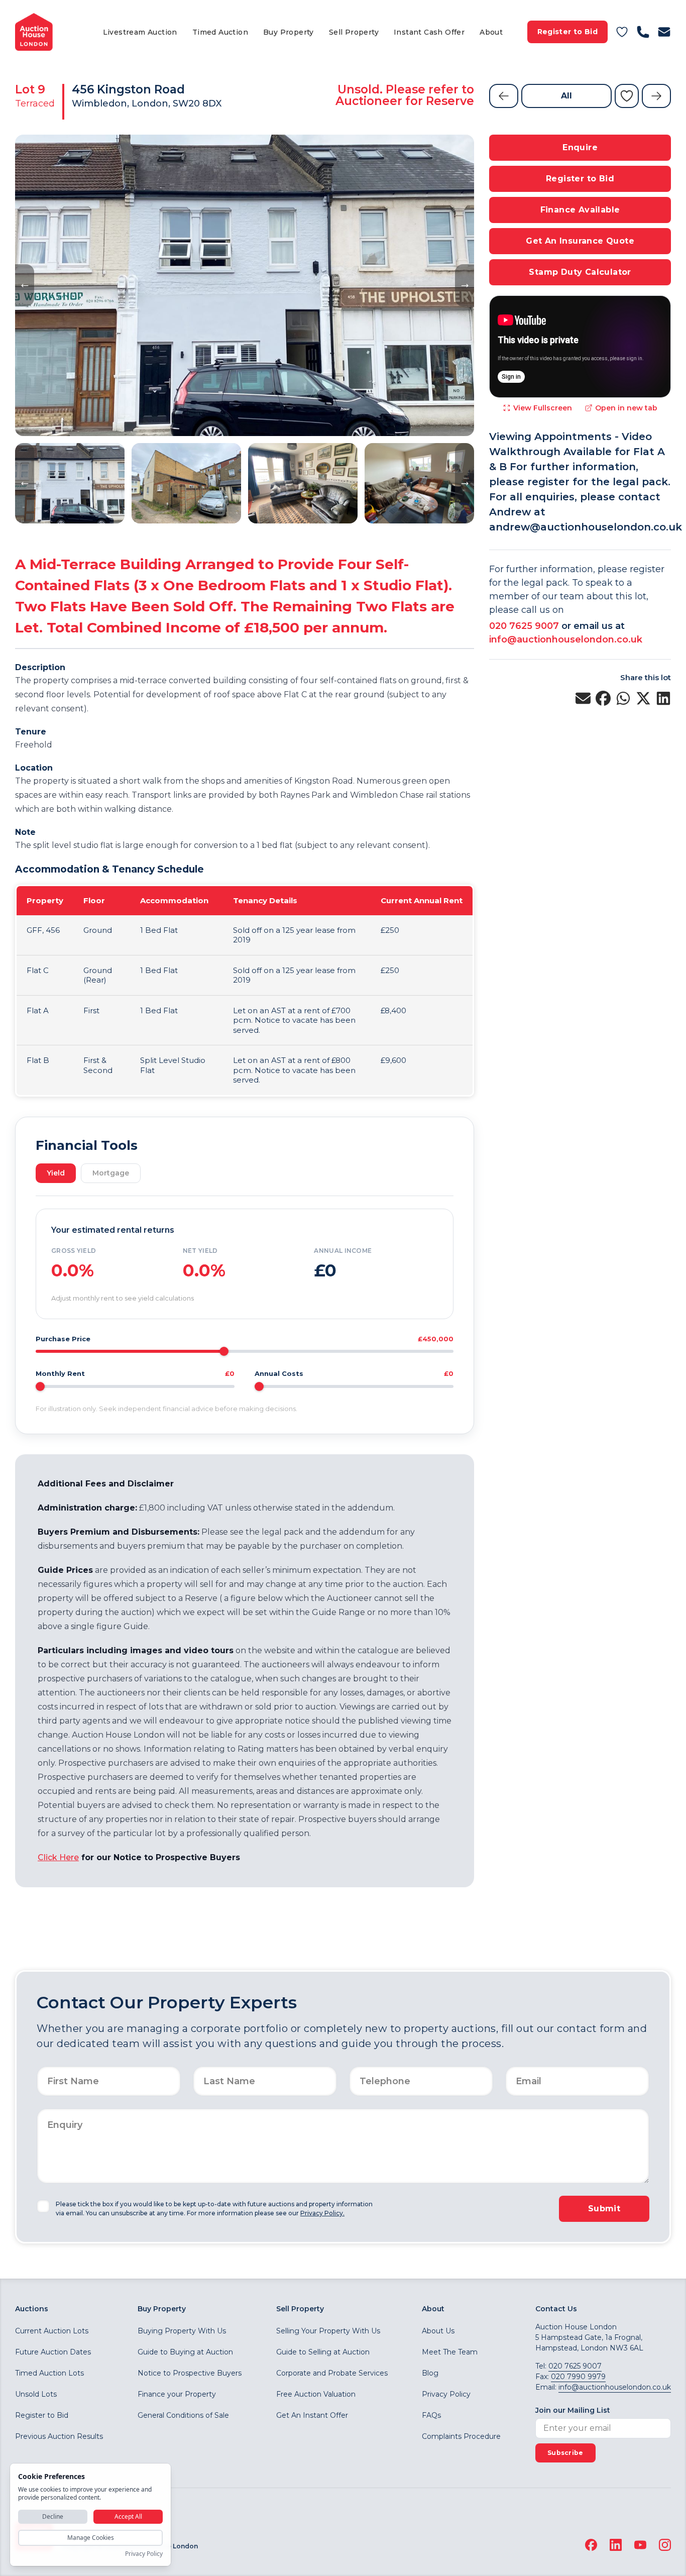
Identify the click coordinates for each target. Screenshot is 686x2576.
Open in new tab (626, 408)
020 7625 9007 (524, 626)
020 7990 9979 (578, 2377)
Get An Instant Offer (312, 2415)
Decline (53, 2516)
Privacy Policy (446, 2394)
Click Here (58, 1857)
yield (56, 1173)
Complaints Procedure (461, 2436)
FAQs (431, 2415)
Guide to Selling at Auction (323, 2352)
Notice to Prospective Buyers (190, 2373)
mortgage (111, 1173)
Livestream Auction (140, 32)
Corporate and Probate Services (332, 2373)
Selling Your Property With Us (328, 2331)
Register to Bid (567, 32)
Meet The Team (450, 2352)
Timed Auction (220, 32)
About (491, 32)
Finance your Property (177, 2394)
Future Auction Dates (53, 2352)
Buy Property (289, 32)
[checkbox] (43, 2206)
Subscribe (565, 2453)
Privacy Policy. (322, 2213)
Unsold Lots (36, 2394)
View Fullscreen (543, 408)
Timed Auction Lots (49, 2373)
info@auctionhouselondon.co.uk (566, 639)
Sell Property (354, 32)
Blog (430, 2373)
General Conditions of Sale (183, 2415)
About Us (438, 2331)
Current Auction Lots (52, 2331)
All (566, 96)
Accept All (128, 2516)
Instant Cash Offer (429, 32)
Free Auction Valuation (316, 2394)
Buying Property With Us (182, 2331)
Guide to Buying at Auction (185, 2352)
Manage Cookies (91, 2538)
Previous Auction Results (59, 2436)
